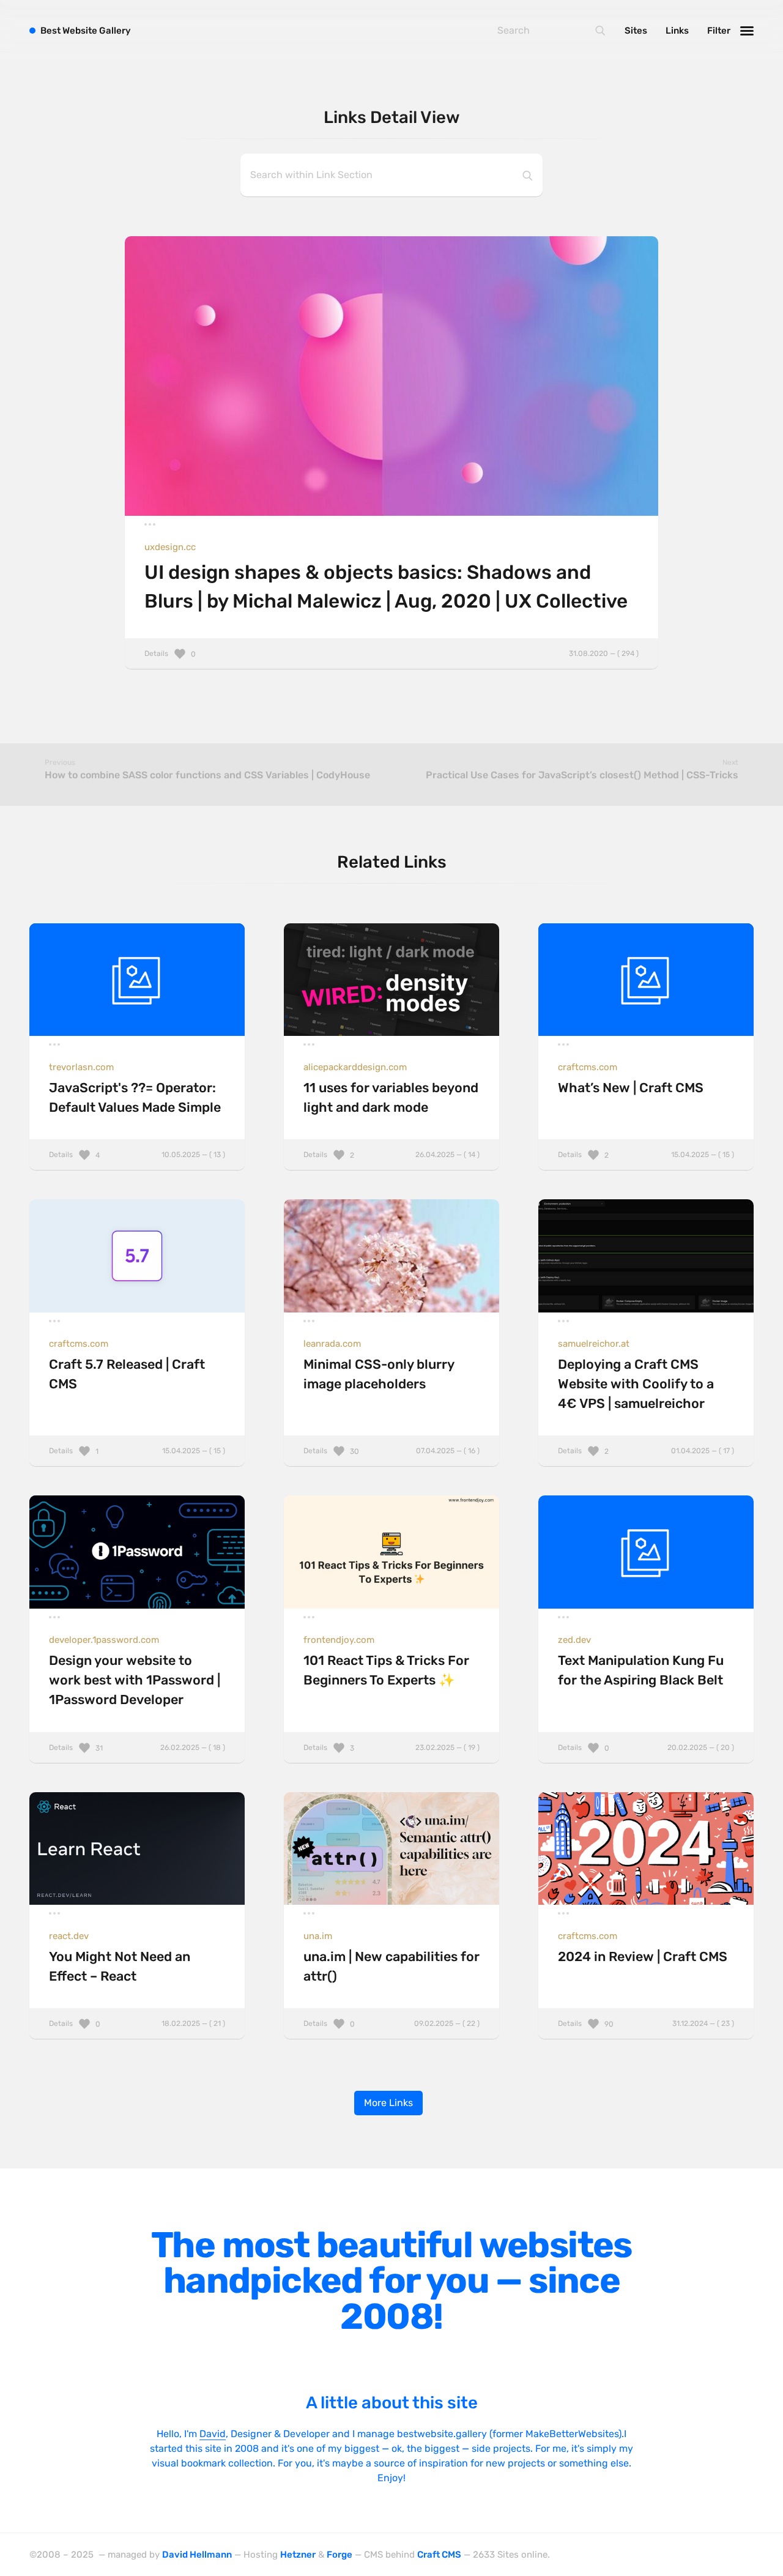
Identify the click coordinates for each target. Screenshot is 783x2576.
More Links (388, 2103)
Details (391, 653)
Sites (636, 31)
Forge (340, 2555)
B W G (86, 31)
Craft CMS (439, 2555)
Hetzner (298, 2555)
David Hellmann (197, 2555)
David (213, 2434)
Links (677, 31)
